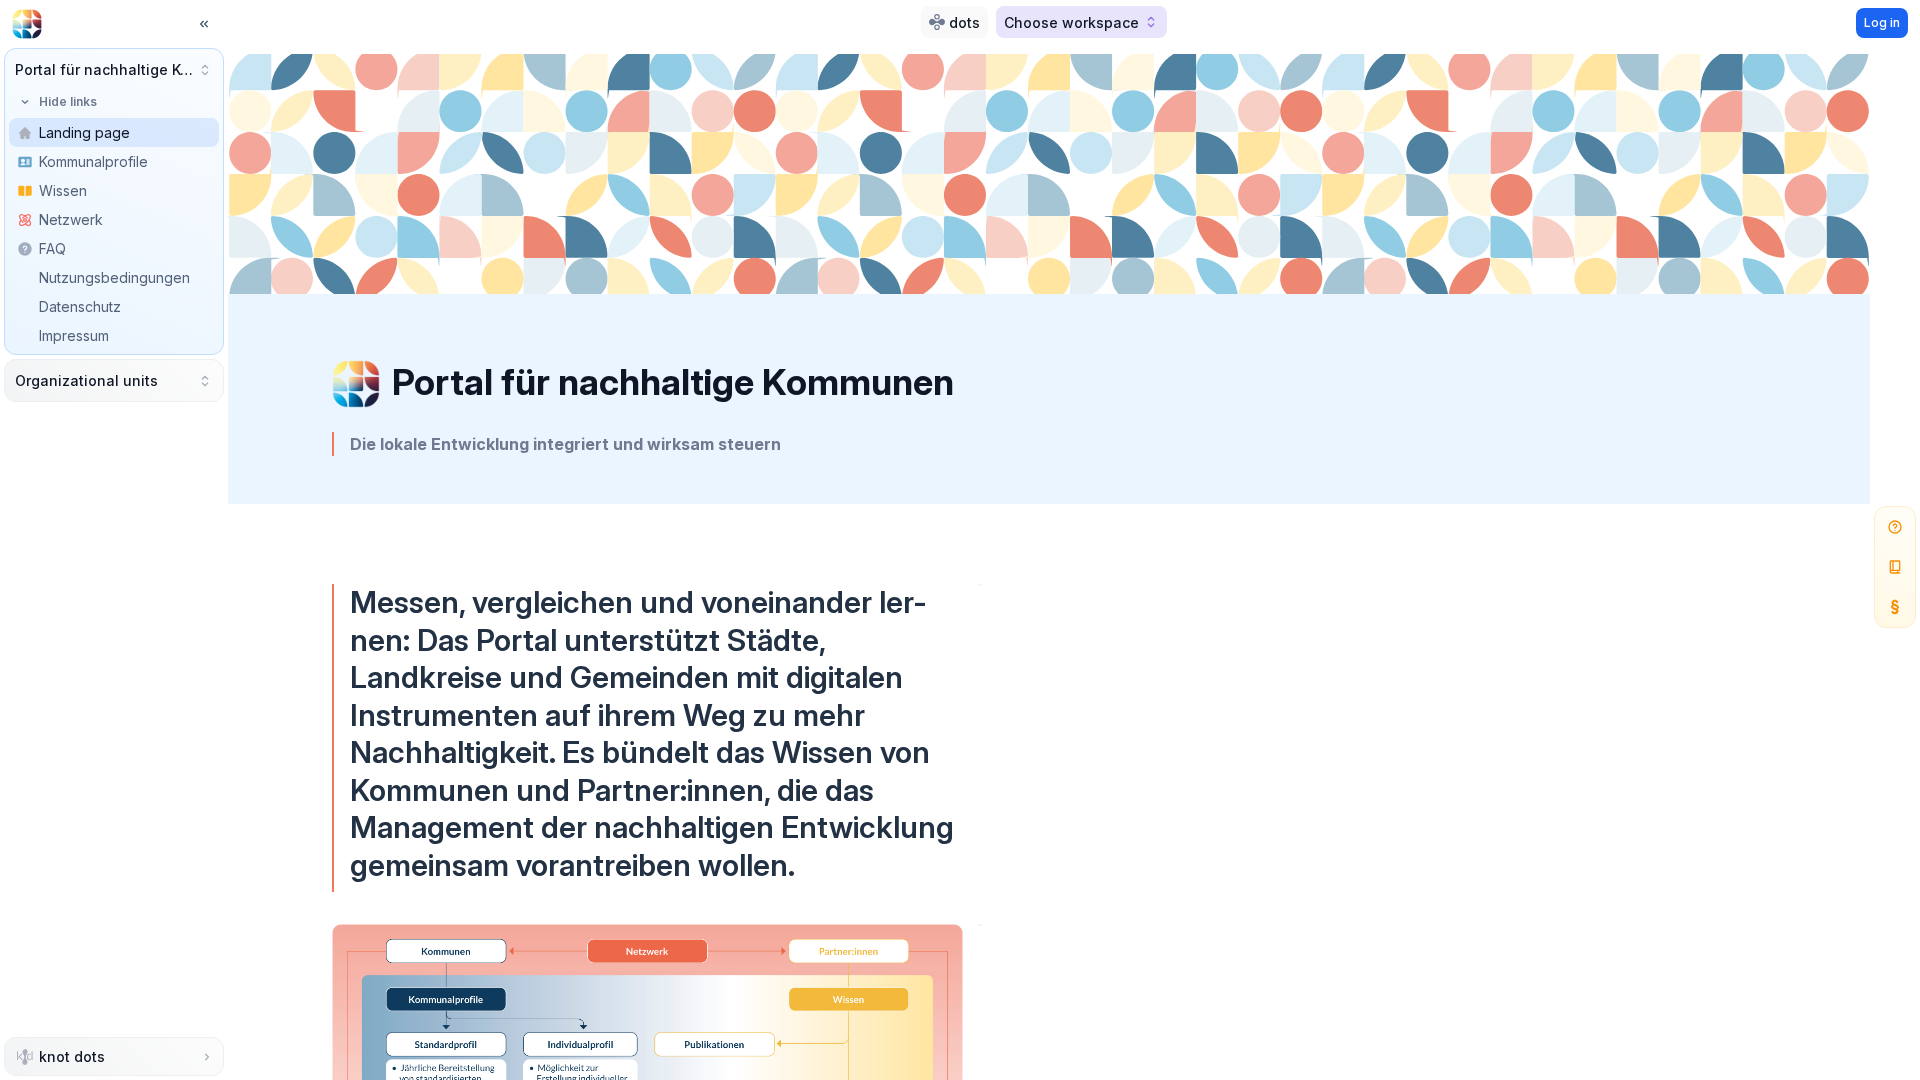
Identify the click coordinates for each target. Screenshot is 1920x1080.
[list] (114, 248)
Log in (1882, 22)
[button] (114, 69)
